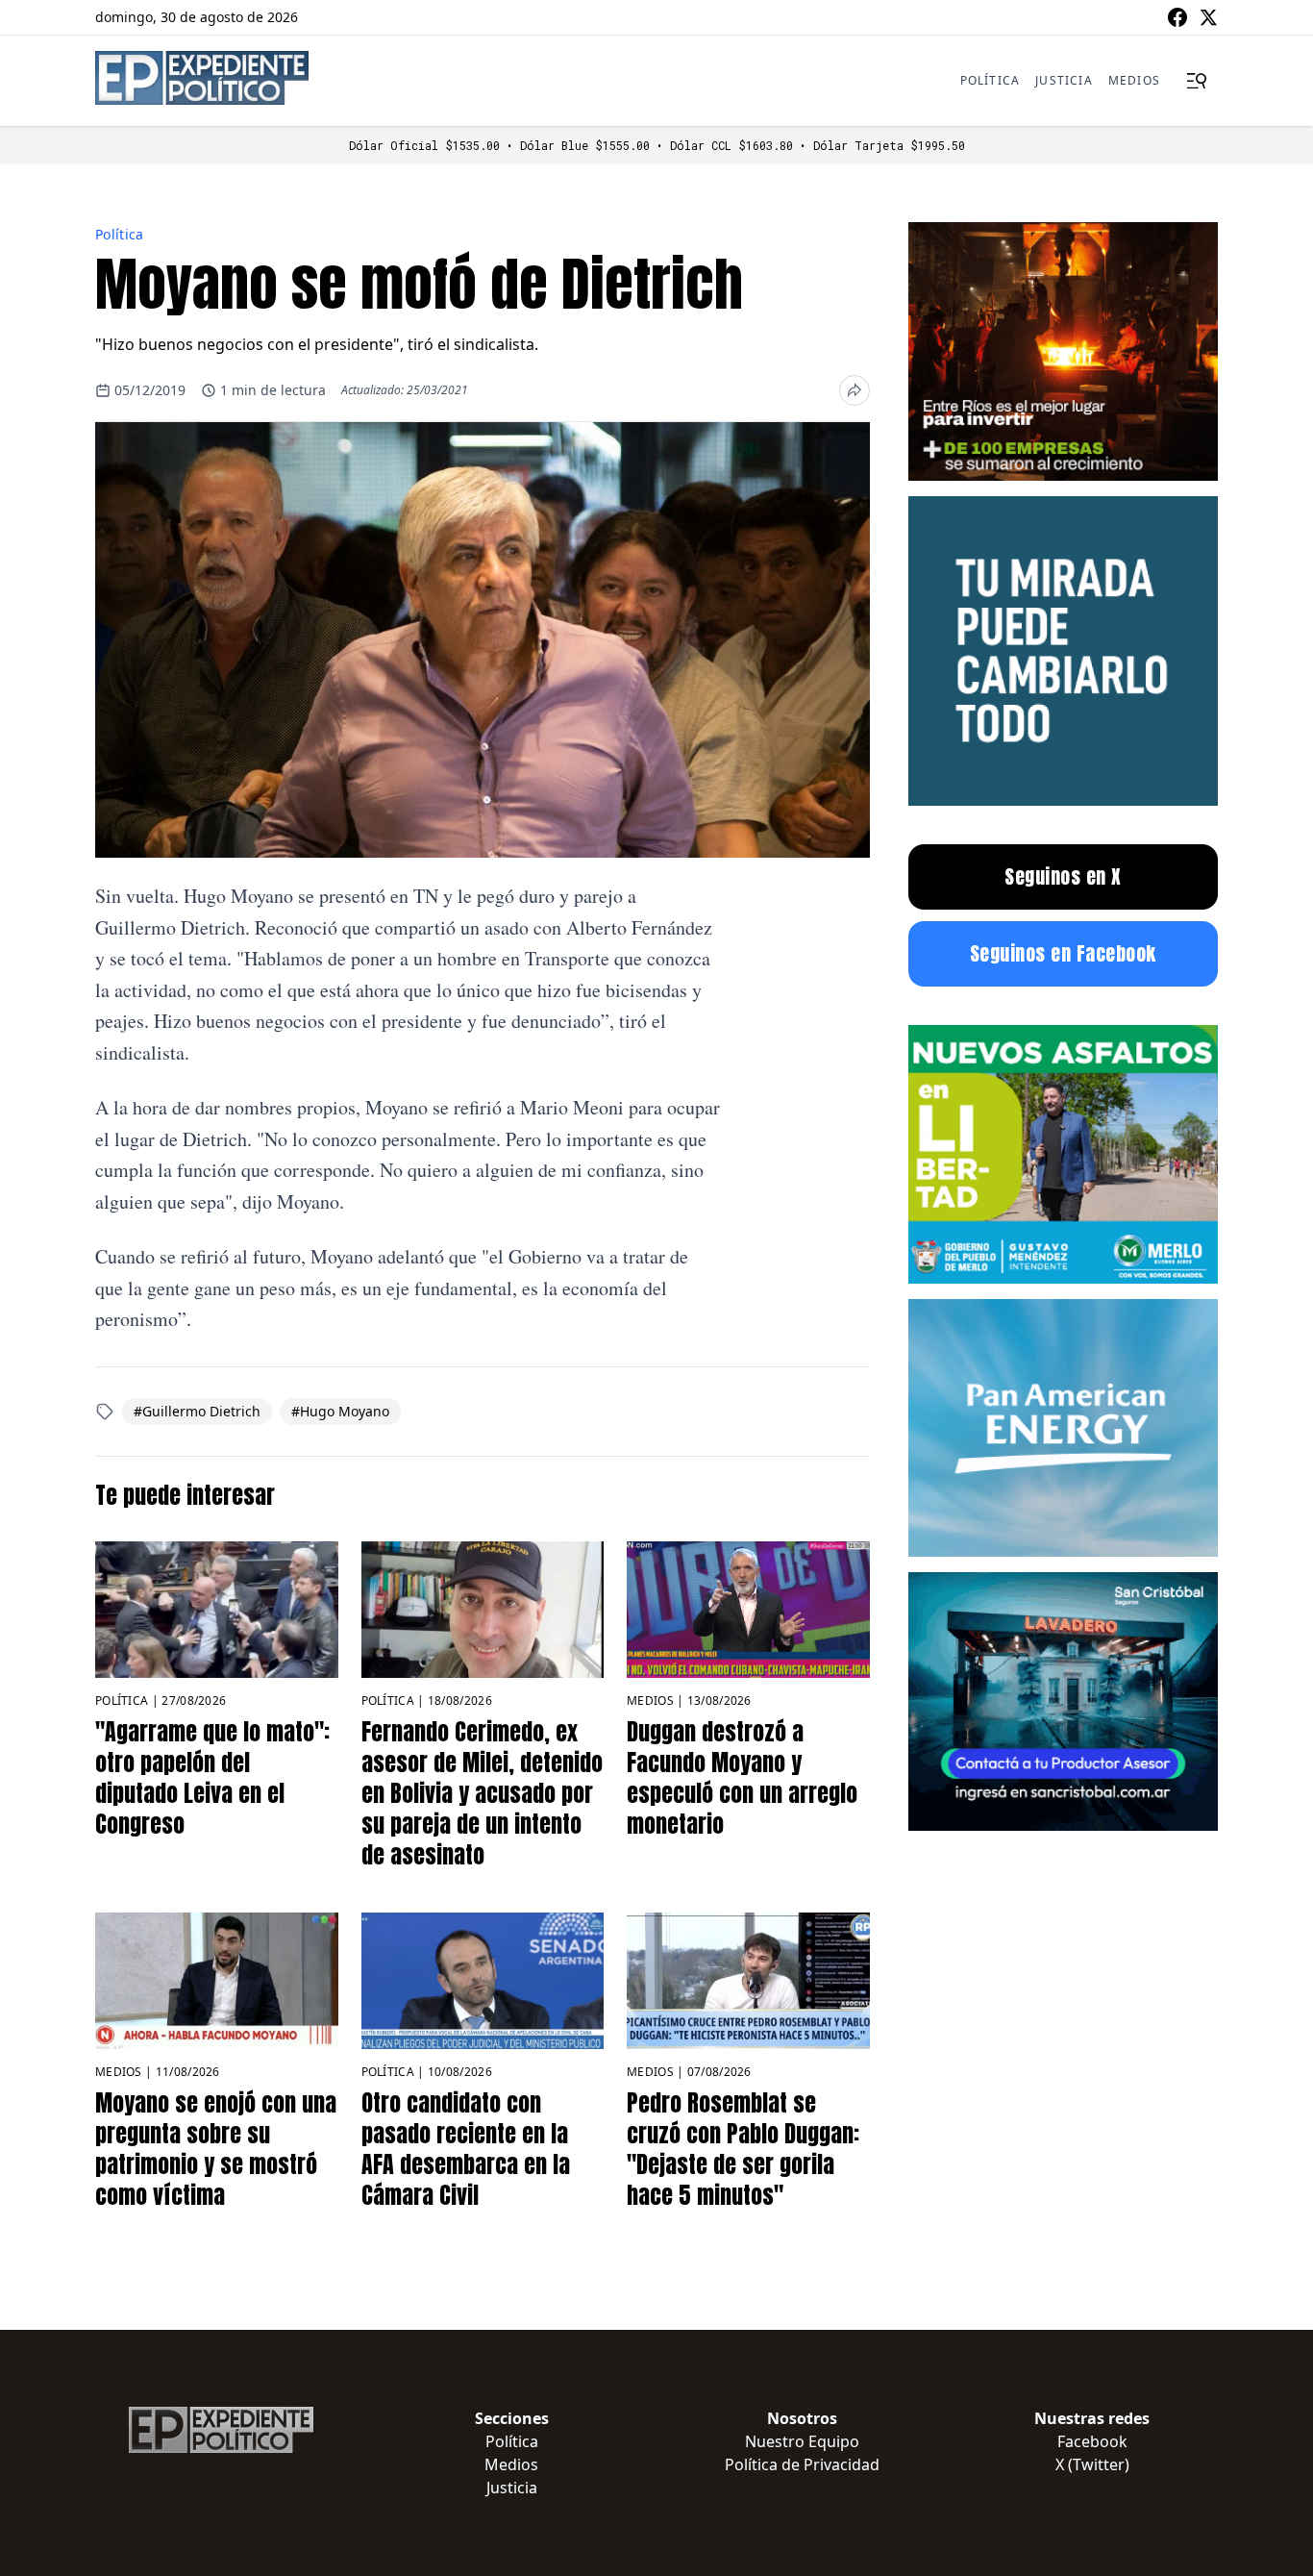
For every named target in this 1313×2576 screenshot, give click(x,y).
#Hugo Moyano (340, 1411)
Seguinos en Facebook (1063, 953)
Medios (1134, 80)
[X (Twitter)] (1208, 17)
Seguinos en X (1063, 876)
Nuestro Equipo (802, 2441)
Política (991, 80)
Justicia (1064, 80)
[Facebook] (1177, 17)
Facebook (1092, 2441)
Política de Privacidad (802, 2464)
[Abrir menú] (1197, 81)
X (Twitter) (1092, 2464)
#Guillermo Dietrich (197, 1411)
